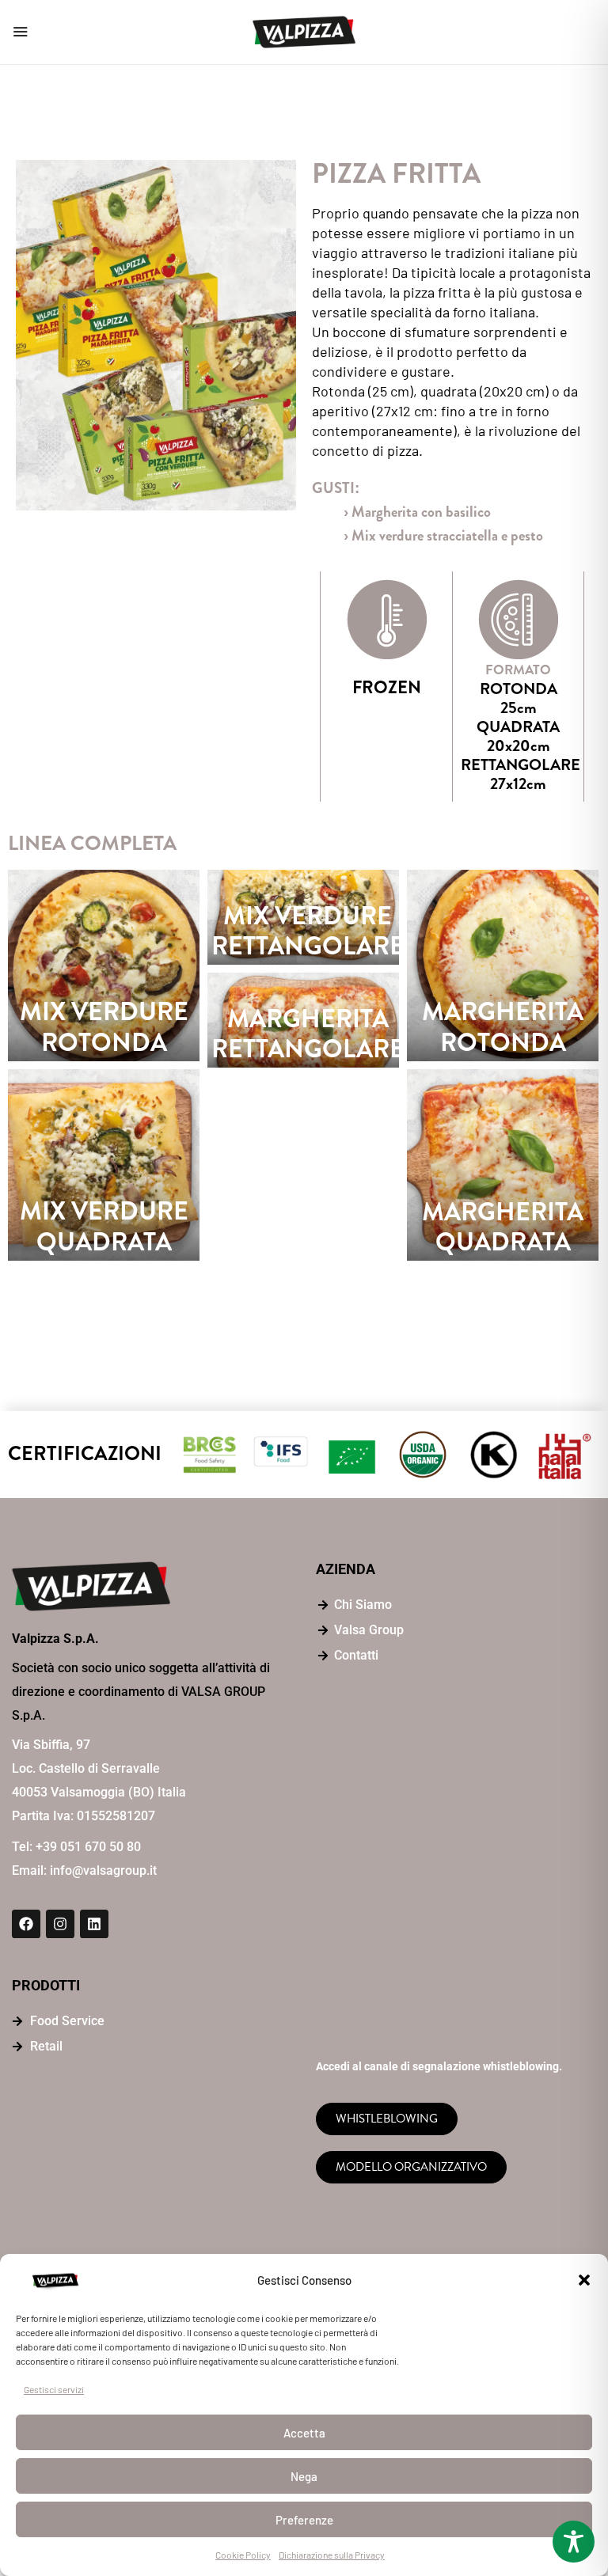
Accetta (304, 2433)
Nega (304, 2476)
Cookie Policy (243, 2555)
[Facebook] (26, 1924)
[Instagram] (60, 1924)
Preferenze (304, 2520)
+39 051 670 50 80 (88, 1847)
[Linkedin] (94, 1924)
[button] (584, 2280)
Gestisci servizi (54, 2389)
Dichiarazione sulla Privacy (332, 2555)
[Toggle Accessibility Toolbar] (574, 2542)
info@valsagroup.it (103, 1870)
